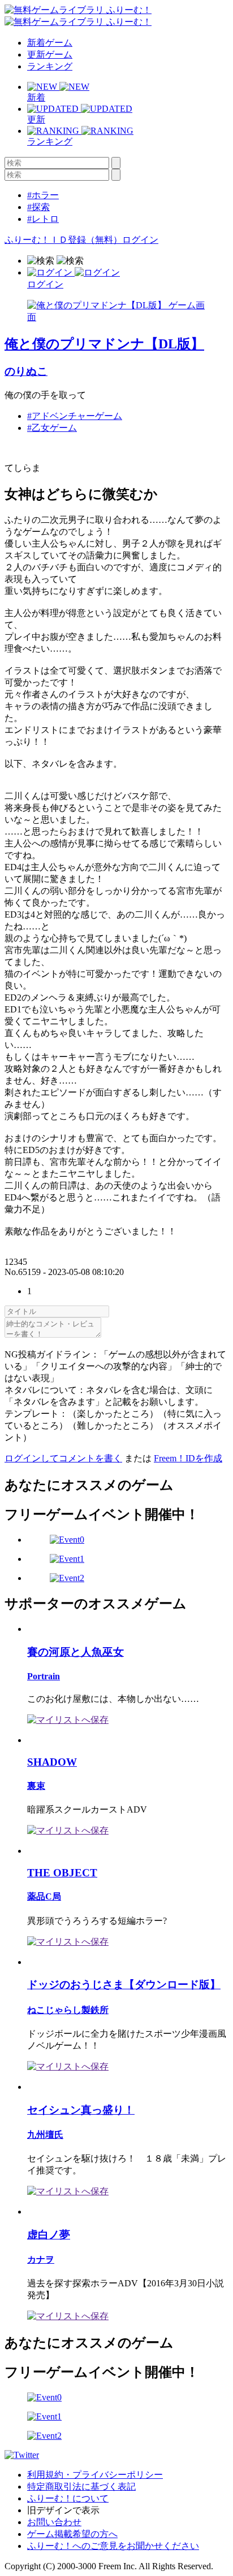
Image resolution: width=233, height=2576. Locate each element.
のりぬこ (26, 371)
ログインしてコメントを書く (63, 1458)
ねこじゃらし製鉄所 (68, 2010)
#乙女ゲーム (52, 428)
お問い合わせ (54, 2522)
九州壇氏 (45, 2135)
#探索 (38, 207)
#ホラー (43, 195)
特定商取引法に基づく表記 (81, 2487)
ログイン (140, 240)
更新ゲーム (50, 54)
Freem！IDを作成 (188, 1458)
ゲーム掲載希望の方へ (72, 2534)
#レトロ (43, 219)
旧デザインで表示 (63, 2510)
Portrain (44, 1676)
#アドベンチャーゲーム (75, 416)
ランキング (50, 66)
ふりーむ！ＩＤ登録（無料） (63, 240)
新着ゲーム (50, 43)
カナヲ (41, 2260)
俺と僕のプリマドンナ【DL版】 (104, 344)
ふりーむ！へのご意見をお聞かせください (113, 2546)
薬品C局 (44, 1896)
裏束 (36, 1786)
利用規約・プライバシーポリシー (95, 2475)
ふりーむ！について (68, 2498)
